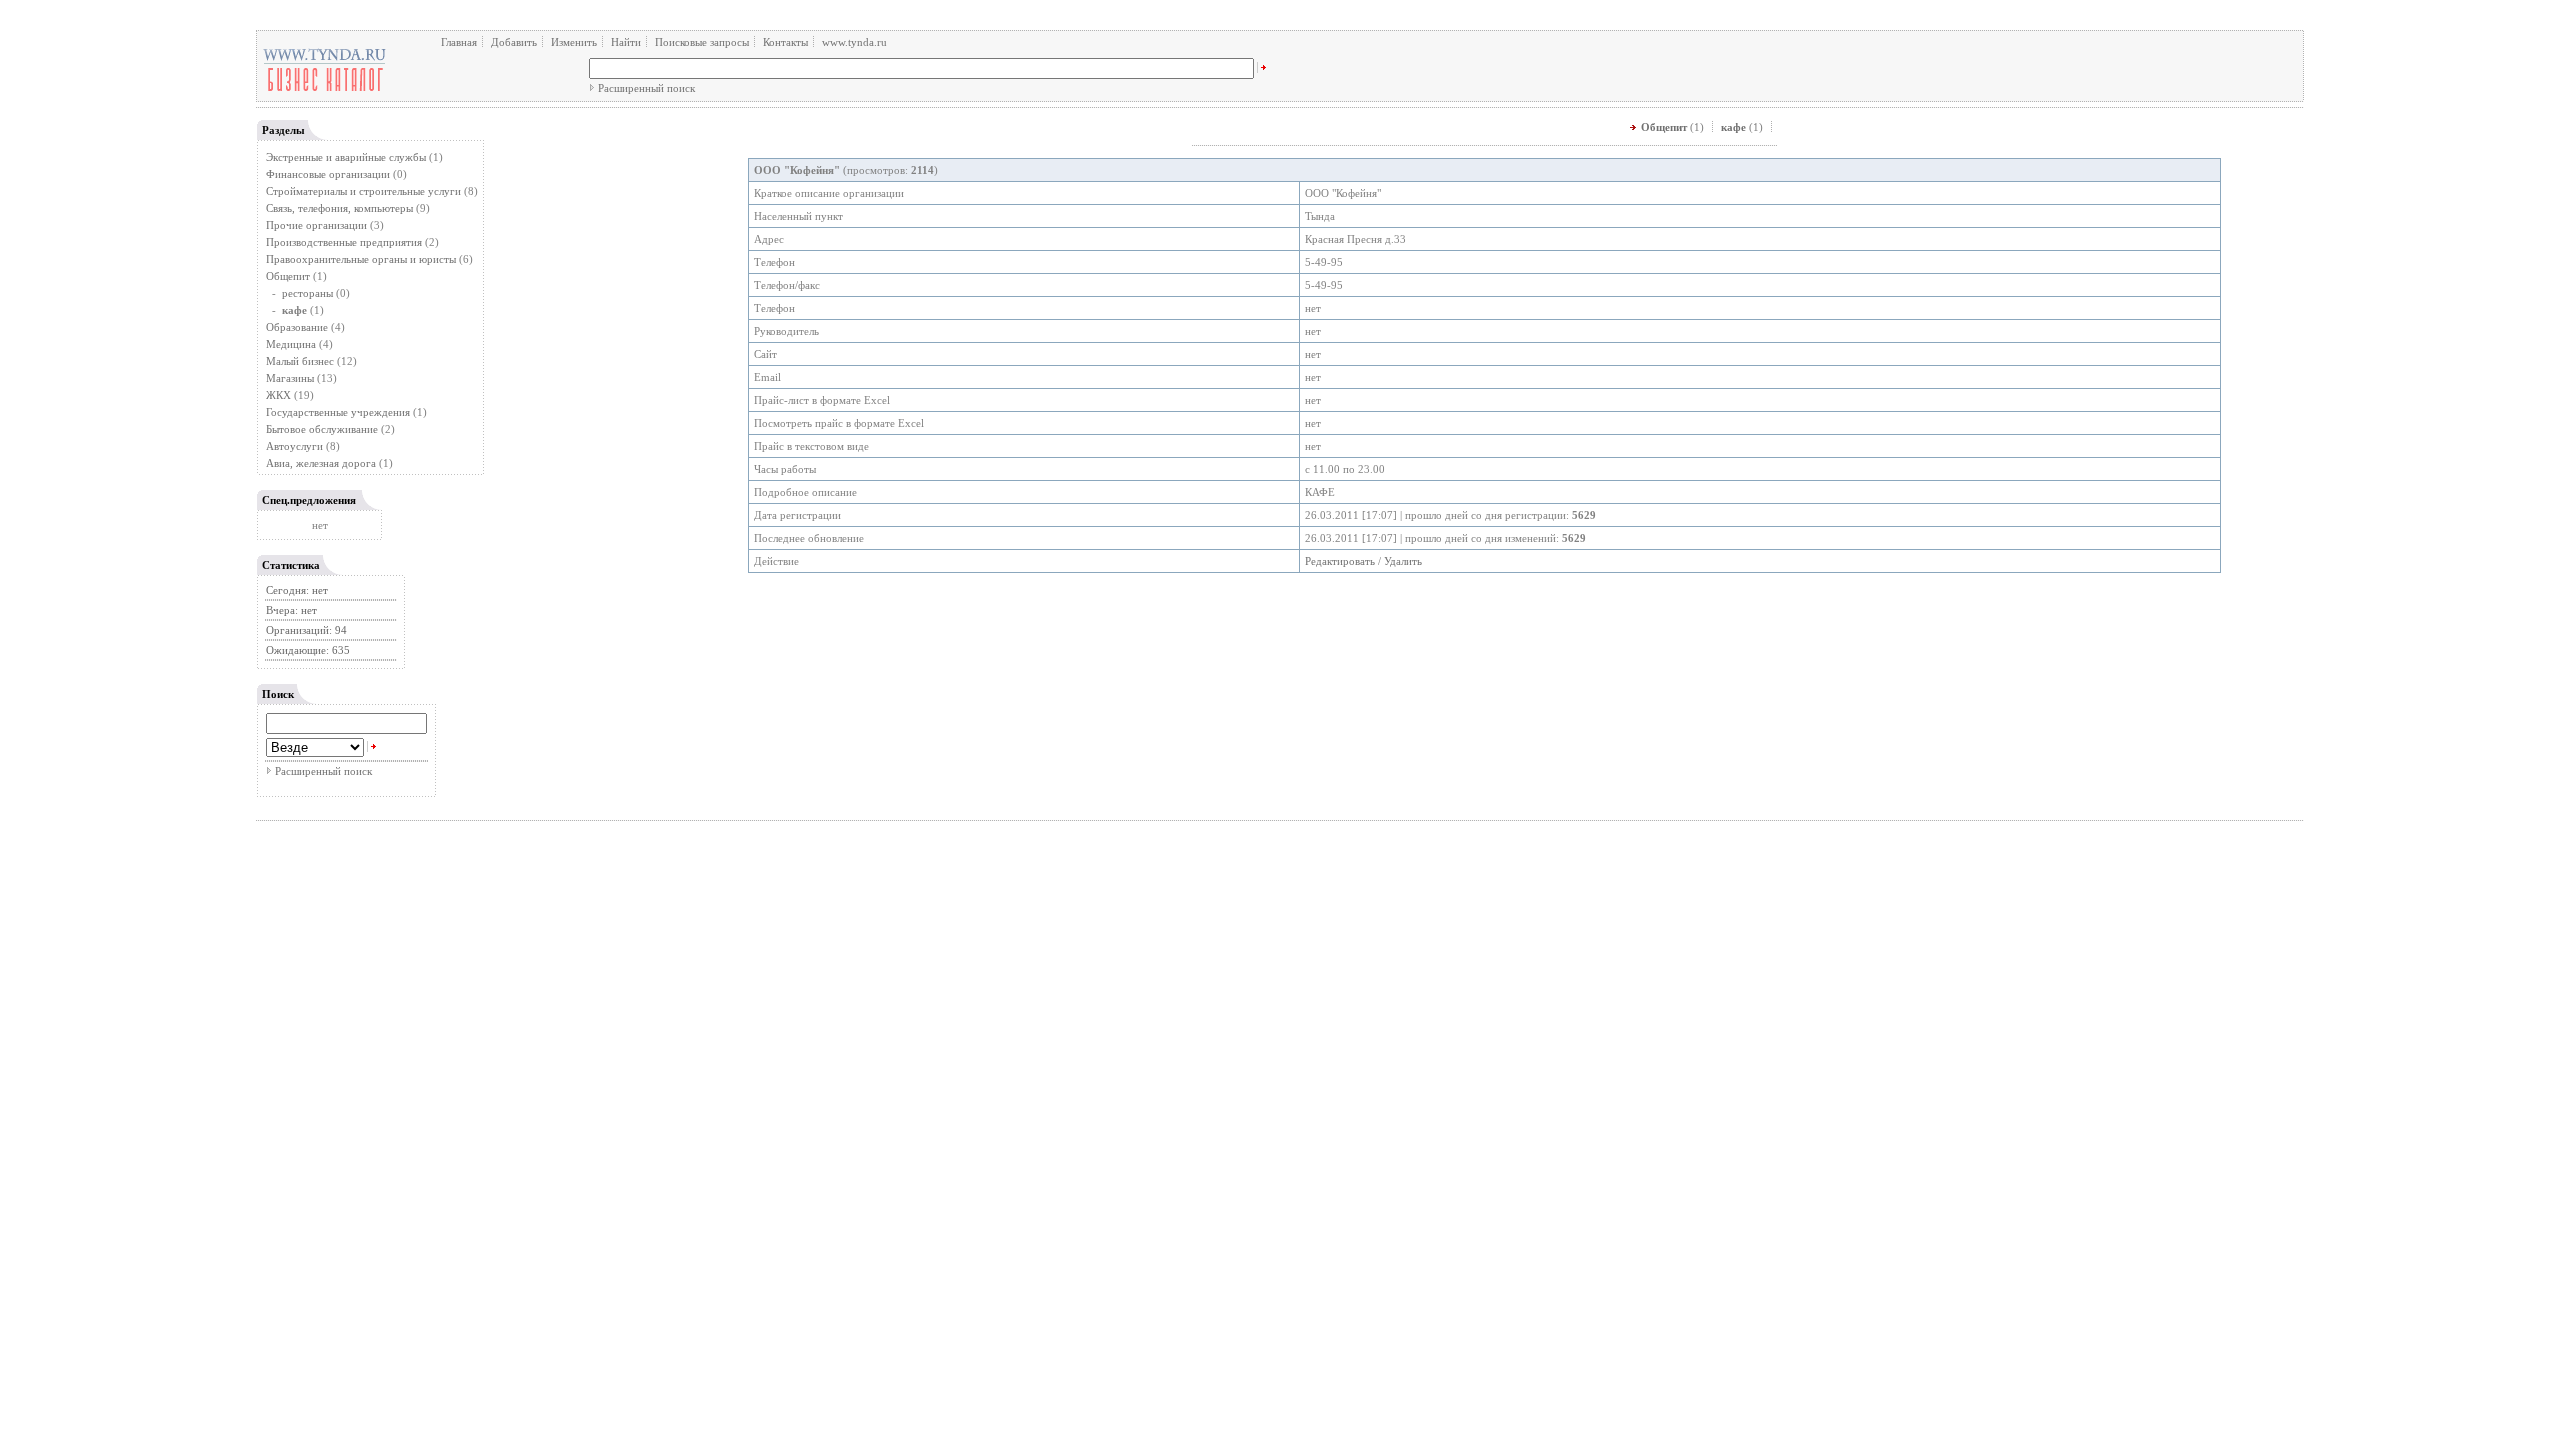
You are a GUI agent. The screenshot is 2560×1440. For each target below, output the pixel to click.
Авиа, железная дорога (321, 463)
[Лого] (325, 90)
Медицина (291, 344)
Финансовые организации (328, 174)
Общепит (288, 276)
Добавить (514, 42)
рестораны (307, 293)
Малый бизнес (300, 361)
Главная (459, 42)
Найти (626, 42)
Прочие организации (316, 225)
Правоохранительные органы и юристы (361, 259)
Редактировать (1340, 561)
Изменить (574, 42)
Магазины (290, 378)
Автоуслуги (294, 446)
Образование (297, 327)
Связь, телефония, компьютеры (341, 208)
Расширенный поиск (646, 88)
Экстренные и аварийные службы (346, 157)
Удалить (1403, 561)
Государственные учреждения (338, 412)
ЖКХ (278, 395)
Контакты (785, 42)
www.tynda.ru (854, 42)
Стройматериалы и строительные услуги (363, 191)
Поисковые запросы (702, 42)
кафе (1733, 127)
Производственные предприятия (344, 242)
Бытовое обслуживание (322, 429)
